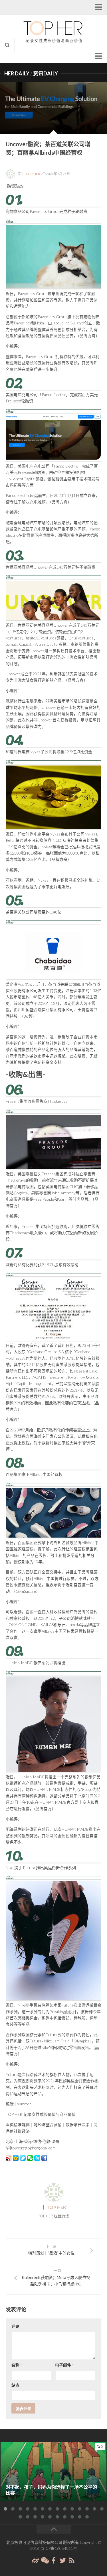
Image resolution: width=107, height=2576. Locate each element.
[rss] (72, 2560)
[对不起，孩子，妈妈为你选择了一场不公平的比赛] (53, 2471)
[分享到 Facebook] (44, 2158)
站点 (15, 2385)
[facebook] (54, 2560)
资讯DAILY (46, 73)
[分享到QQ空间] (16, 2158)
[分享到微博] (9, 2158)
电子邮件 (64, 2365)
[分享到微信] (30, 2158)
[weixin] (45, 2560)
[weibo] (35, 2560)
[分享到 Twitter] (37, 2158)
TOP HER (33, 174)
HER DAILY (17, 73)
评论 (15, 2326)
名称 (17, 2365)
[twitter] (63, 2560)
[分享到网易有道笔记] (23, 2158)
